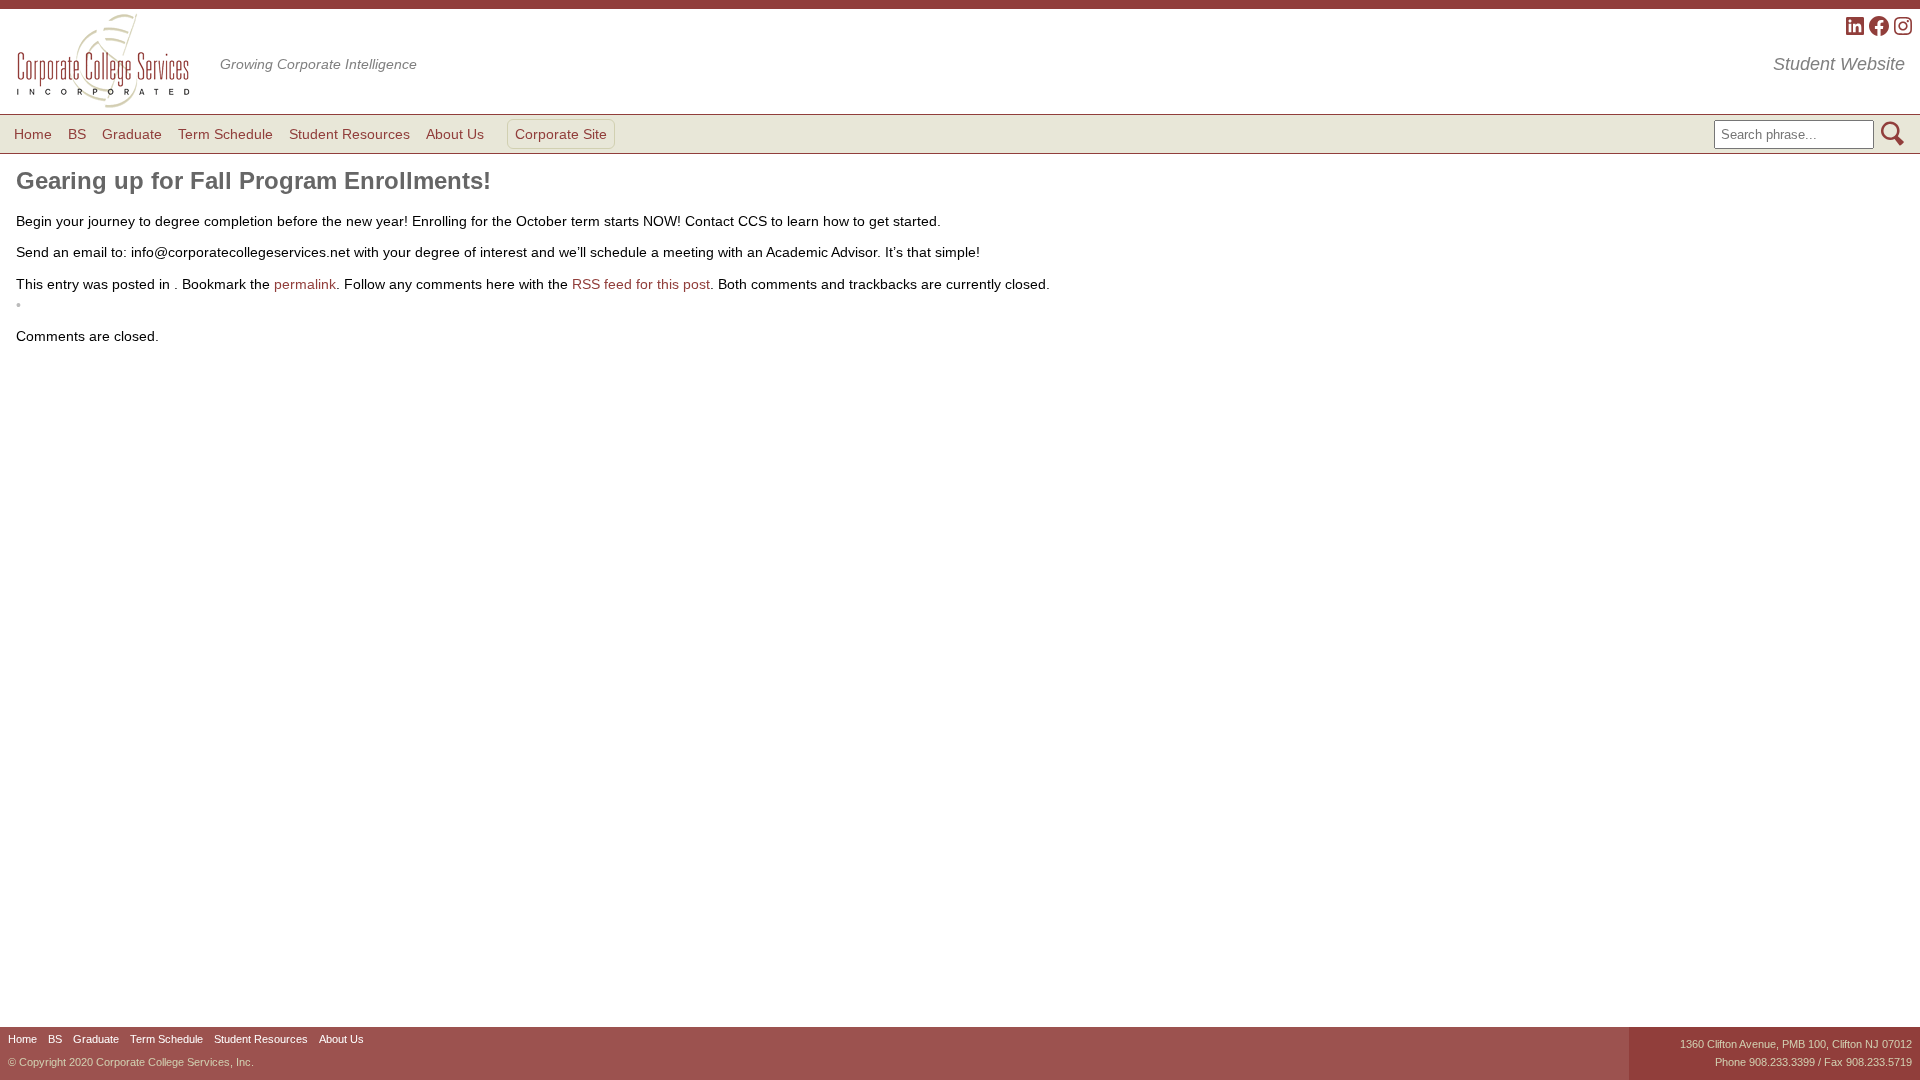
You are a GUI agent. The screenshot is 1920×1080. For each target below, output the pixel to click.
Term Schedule (225, 134)
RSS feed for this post (641, 284)
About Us (455, 134)
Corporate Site (561, 134)
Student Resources (349, 134)
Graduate (132, 134)
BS (77, 134)
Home (33, 134)
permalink (305, 284)
